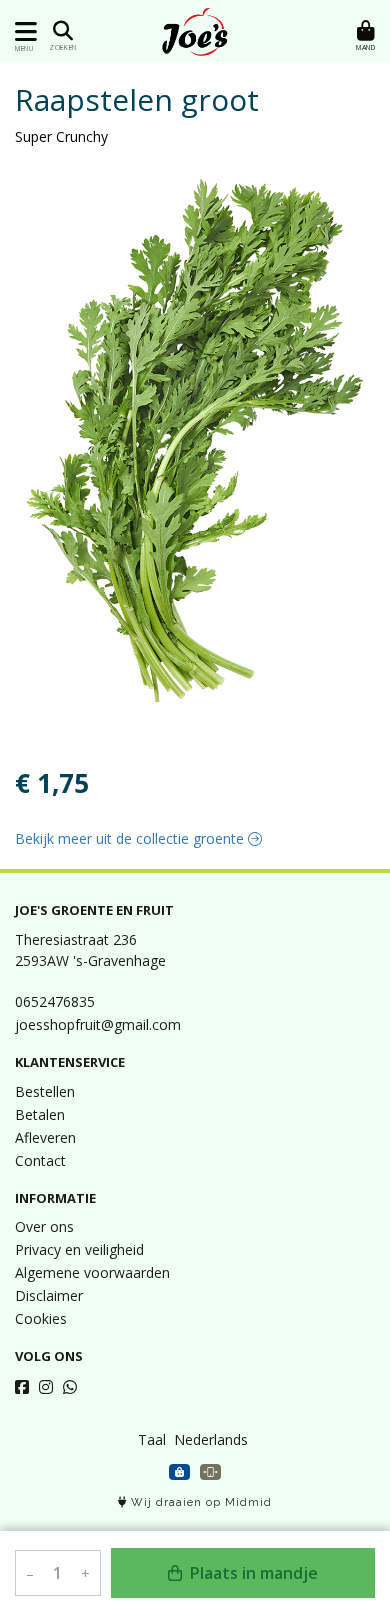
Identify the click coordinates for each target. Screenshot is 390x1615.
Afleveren (45, 1137)
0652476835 (55, 1001)
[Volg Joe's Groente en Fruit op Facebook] (22, 1387)
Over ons (44, 1226)
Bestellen (45, 1091)
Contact (40, 1160)
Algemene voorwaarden (92, 1272)
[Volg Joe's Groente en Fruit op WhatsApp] (70, 1387)
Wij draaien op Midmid (199, 1502)
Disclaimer (49, 1295)
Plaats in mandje (252, 1573)
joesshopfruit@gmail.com (98, 1024)
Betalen (40, 1114)
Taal (152, 1439)
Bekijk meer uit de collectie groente (131, 838)
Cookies (41, 1318)
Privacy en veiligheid (79, 1249)
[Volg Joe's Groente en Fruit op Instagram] (46, 1387)
